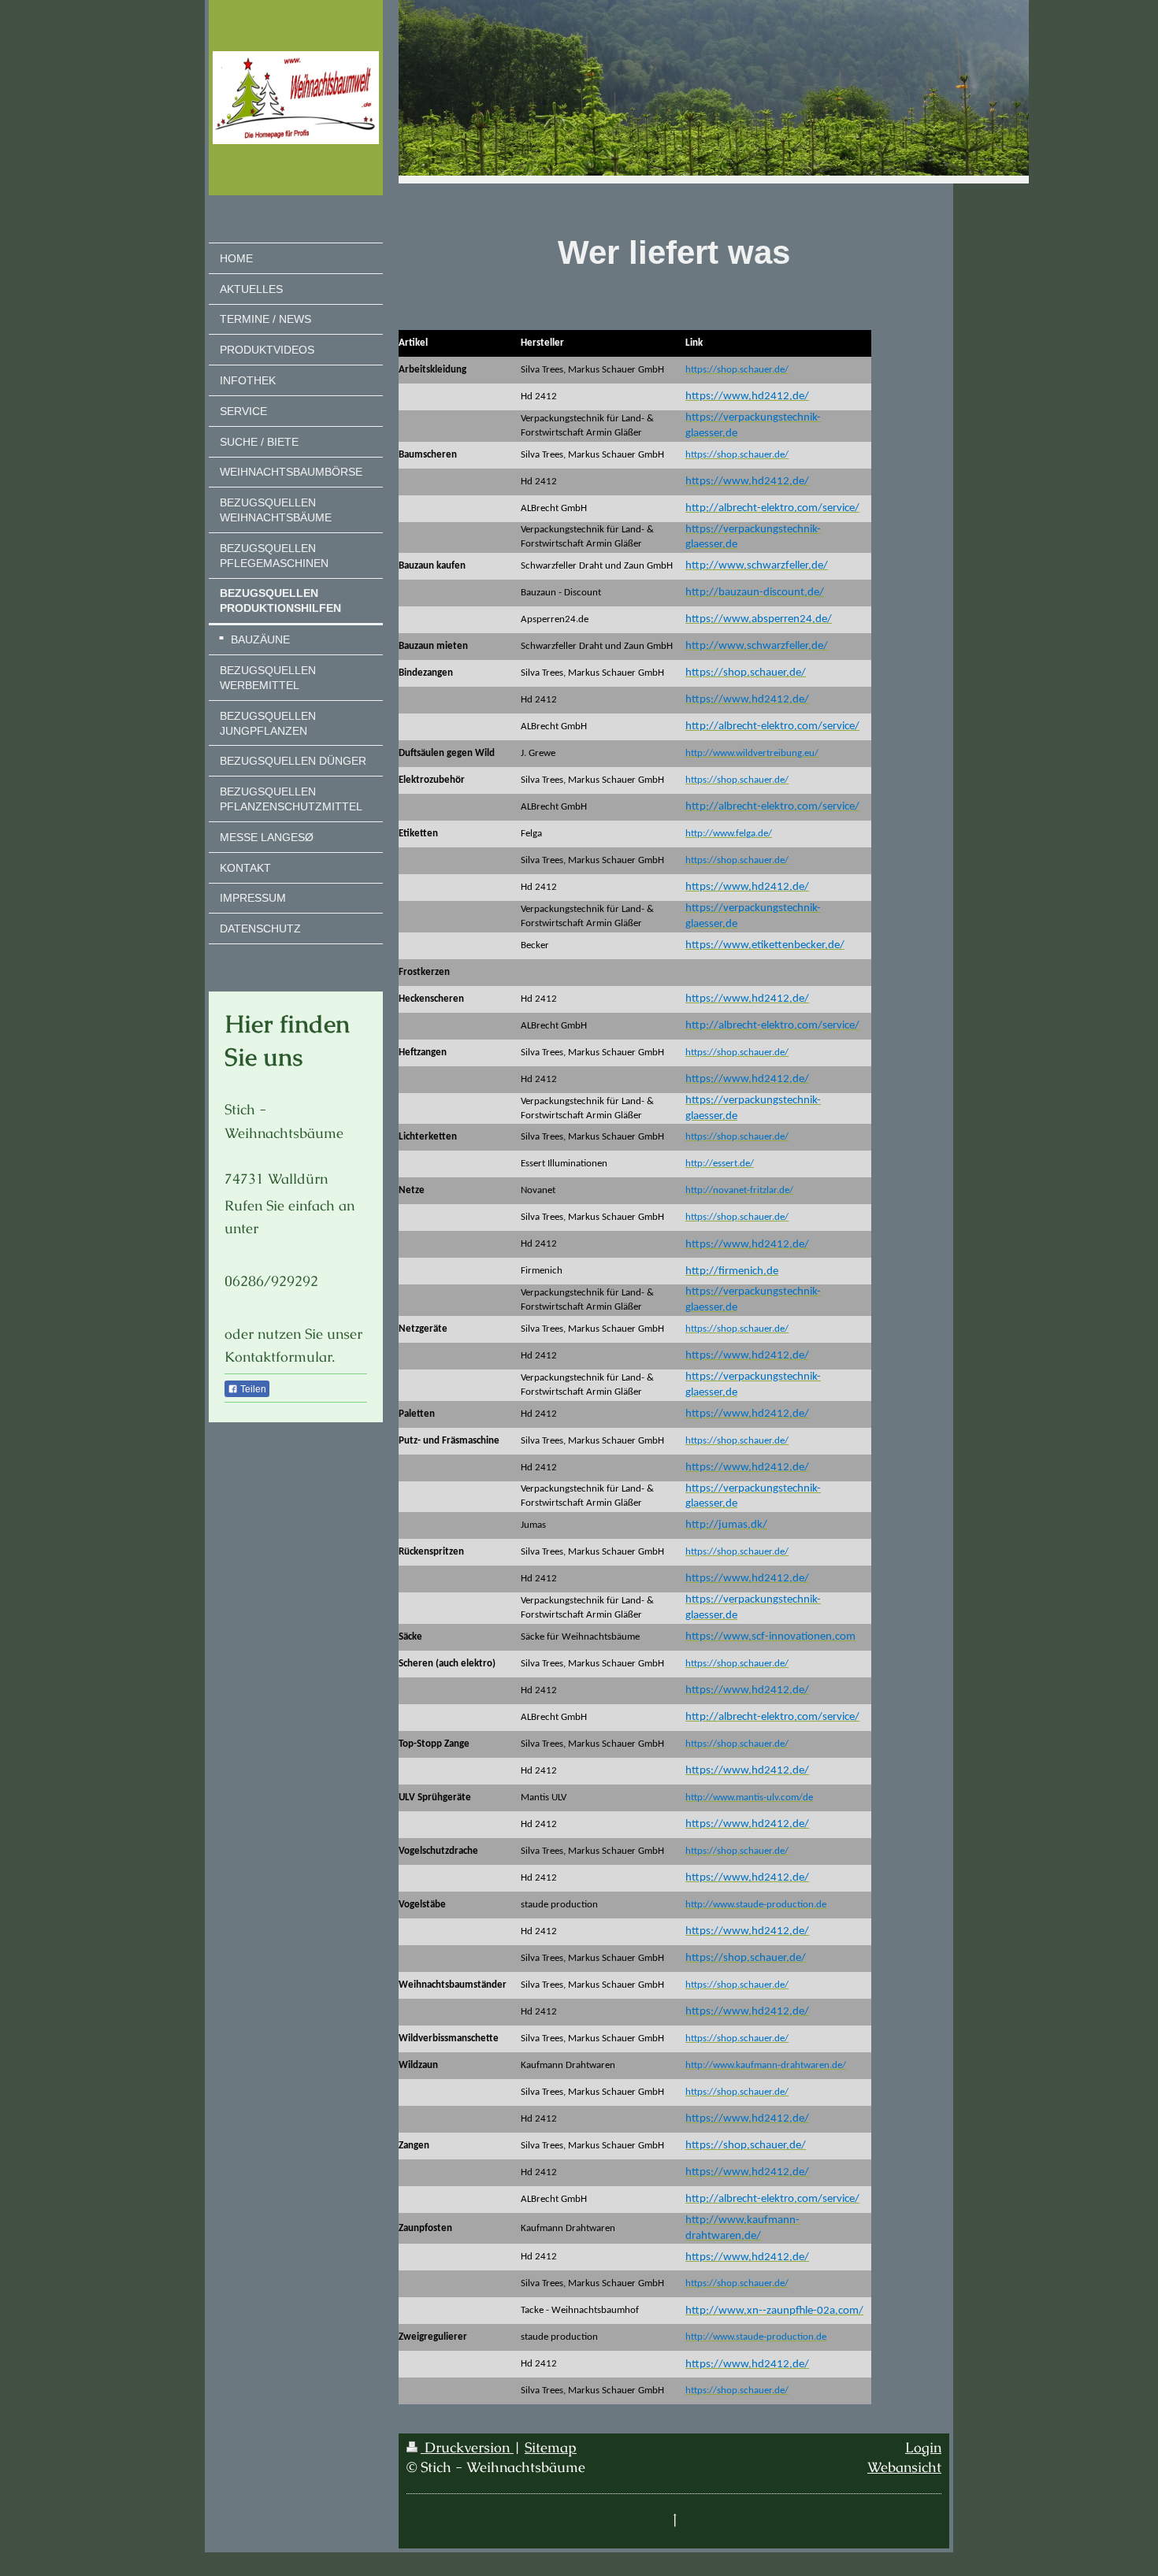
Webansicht (904, 2467)
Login (923, 2447)
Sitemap (551, 2447)
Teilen (252, 1389)
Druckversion (467, 2447)
